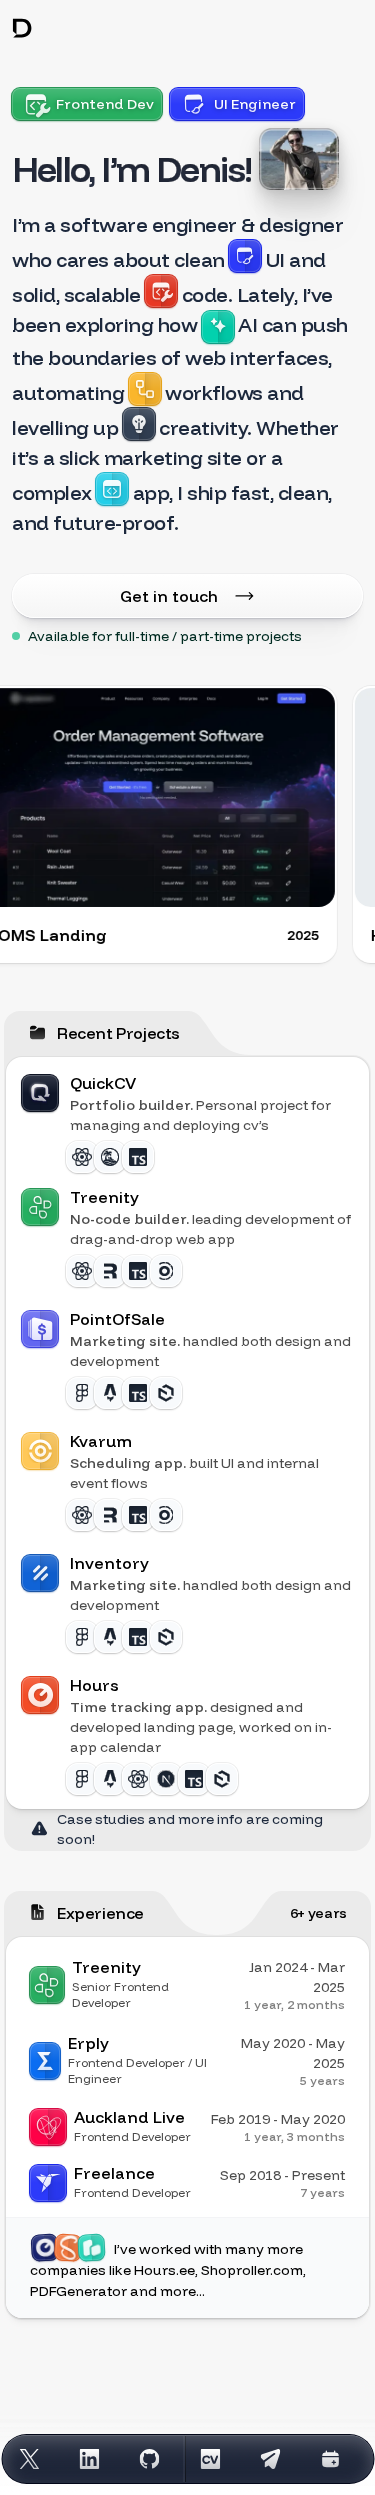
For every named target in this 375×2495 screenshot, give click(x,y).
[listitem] (187, 1122)
